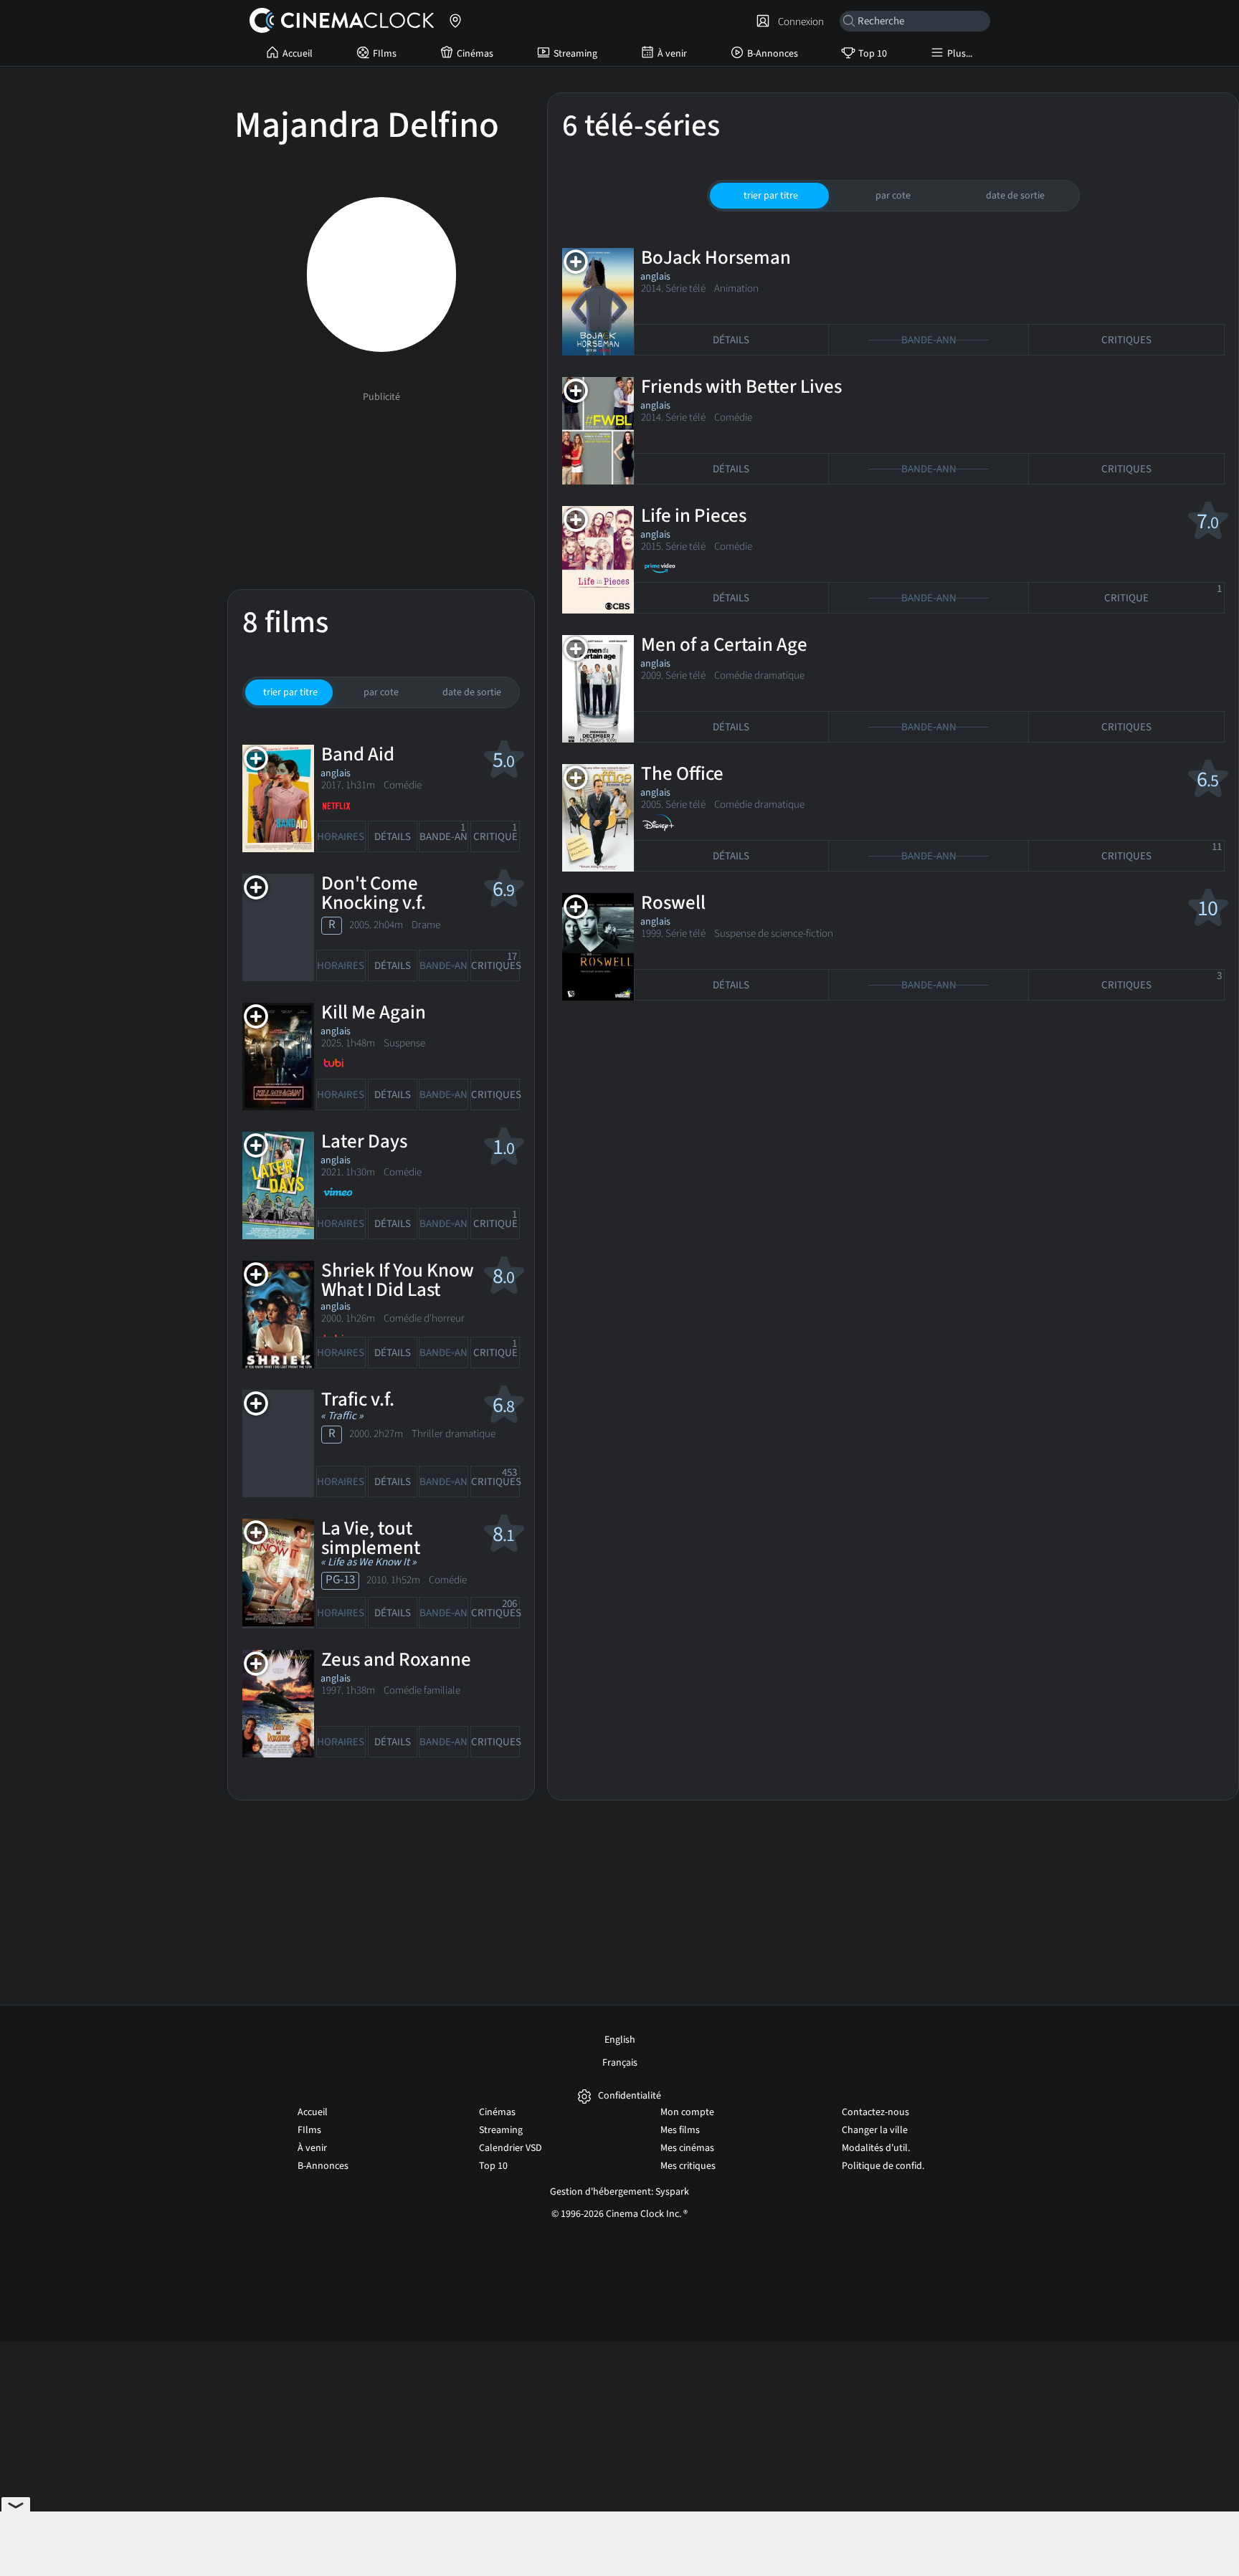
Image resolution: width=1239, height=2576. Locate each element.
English (620, 2040)
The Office (682, 774)
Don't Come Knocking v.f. (374, 893)
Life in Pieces (694, 516)
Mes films (680, 2130)
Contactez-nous (875, 2112)
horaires (341, 837)
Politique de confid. (883, 2166)
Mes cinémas (687, 2148)
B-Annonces (773, 54)
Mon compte (687, 2112)
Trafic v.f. (358, 1399)
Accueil (298, 54)
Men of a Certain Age (724, 645)
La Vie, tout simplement (371, 1538)
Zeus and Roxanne (396, 1660)
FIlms (385, 54)
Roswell (673, 903)
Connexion (799, 22)
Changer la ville (875, 2130)
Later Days (364, 1141)
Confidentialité (630, 2096)
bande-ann (444, 833)
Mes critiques (688, 2166)
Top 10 (873, 54)
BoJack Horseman (716, 258)
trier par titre (290, 692)
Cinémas (475, 54)
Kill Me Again (374, 1012)
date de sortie (472, 692)
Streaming (575, 54)
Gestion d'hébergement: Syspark (619, 2192)
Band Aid (358, 754)
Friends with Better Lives (741, 387)
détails (393, 837)
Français (620, 2063)
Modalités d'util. (876, 2148)
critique (495, 833)
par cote (381, 692)
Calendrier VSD (511, 2148)
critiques (495, 962)
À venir (672, 54)
